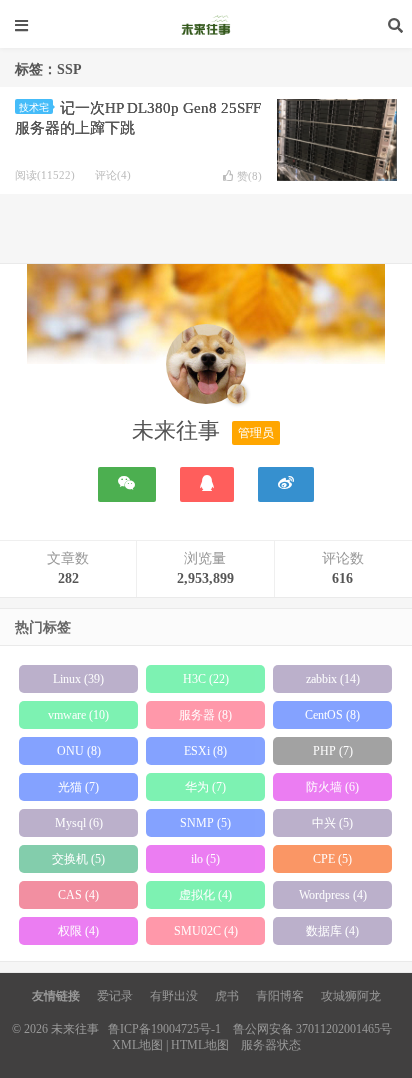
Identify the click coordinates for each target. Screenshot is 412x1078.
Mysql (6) (79, 823)
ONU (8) (79, 751)
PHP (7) (333, 751)
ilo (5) (205, 859)
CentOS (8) (332, 715)
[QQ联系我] (207, 484)
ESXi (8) (205, 751)
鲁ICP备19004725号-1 (164, 1029)
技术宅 (34, 107)
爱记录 (115, 996)
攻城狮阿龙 (351, 996)
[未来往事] (206, 368)
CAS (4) (78, 895)
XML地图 (137, 1045)
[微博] (286, 484)
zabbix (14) (333, 679)
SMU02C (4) (206, 931)
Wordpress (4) (333, 895)
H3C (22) (206, 679)
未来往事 (206, 25)
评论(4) (113, 175)
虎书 (227, 996)
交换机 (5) (78, 859)
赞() (249, 176)
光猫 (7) (78, 787)
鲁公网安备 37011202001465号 (312, 1029)
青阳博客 (280, 996)
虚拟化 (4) (205, 895)
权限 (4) (78, 931)
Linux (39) (78, 679)
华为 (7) (205, 787)
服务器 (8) (205, 715)
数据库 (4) (332, 931)
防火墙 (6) (332, 787)
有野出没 (174, 996)
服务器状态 (271, 1045)
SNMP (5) (205, 823)
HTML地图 (200, 1045)
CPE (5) (332, 859)
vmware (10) (78, 715)
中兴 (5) (332, 823)
